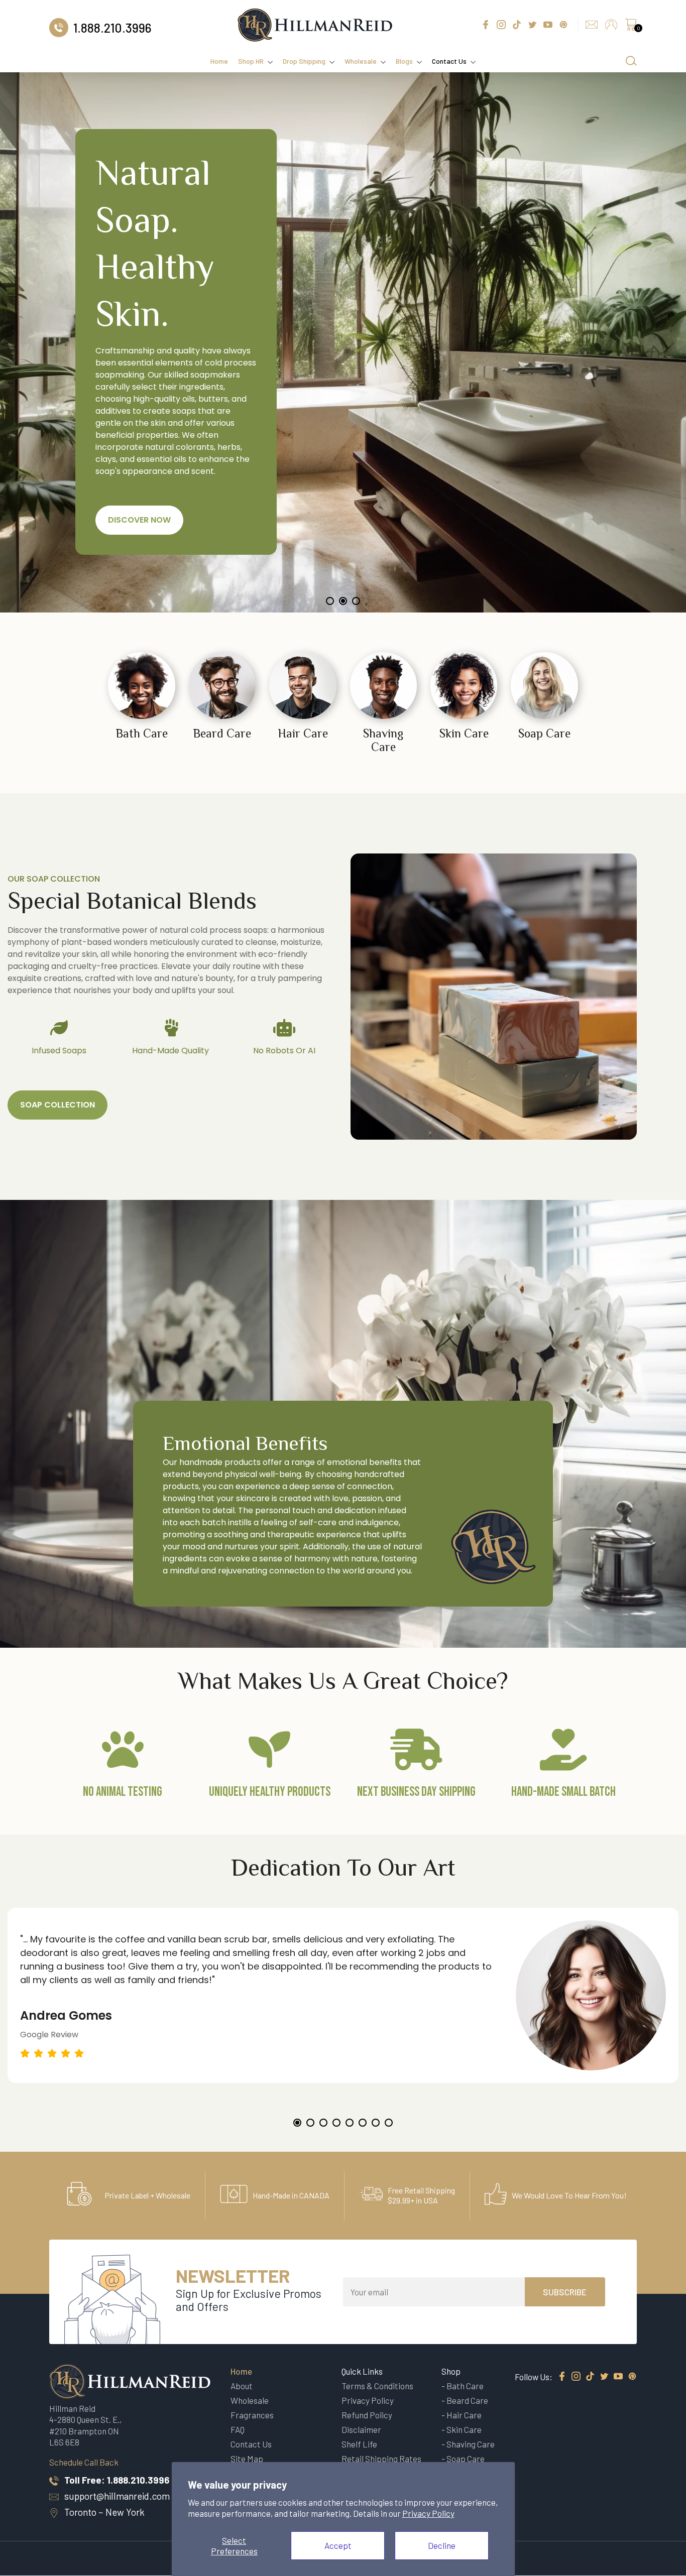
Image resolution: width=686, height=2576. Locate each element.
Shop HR (251, 61)
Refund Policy (367, 2415)
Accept (338, 2545)
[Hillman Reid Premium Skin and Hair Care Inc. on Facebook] (562, 2377)
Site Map (247, 2459)
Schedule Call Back (84, 2462)
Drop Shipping (304, 61)
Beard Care (467, 2400)
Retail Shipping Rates (381, 2459)
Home (219, 61)
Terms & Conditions (377, 2386)
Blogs (404, 61)
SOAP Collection (58, 1105)
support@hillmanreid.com (117, 2496)
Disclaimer (361, 2429)
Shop (451, 2371)
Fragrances (252, 2415)
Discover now (139, 520)
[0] (631, 27)
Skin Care (464, 2429)
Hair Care (464, 2415)
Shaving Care (471, 2444)
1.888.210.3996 (138, 2480)
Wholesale (361, 61)
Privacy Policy (428, 2513)
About (242, 2386)
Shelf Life (359, 2444)
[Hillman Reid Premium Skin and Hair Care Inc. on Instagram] (576, 2377)
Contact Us (449, 61)
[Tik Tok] (590, 2377)
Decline (442, 2545)
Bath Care (465, 2386)
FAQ (238, 2429)
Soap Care (466, 2459)
